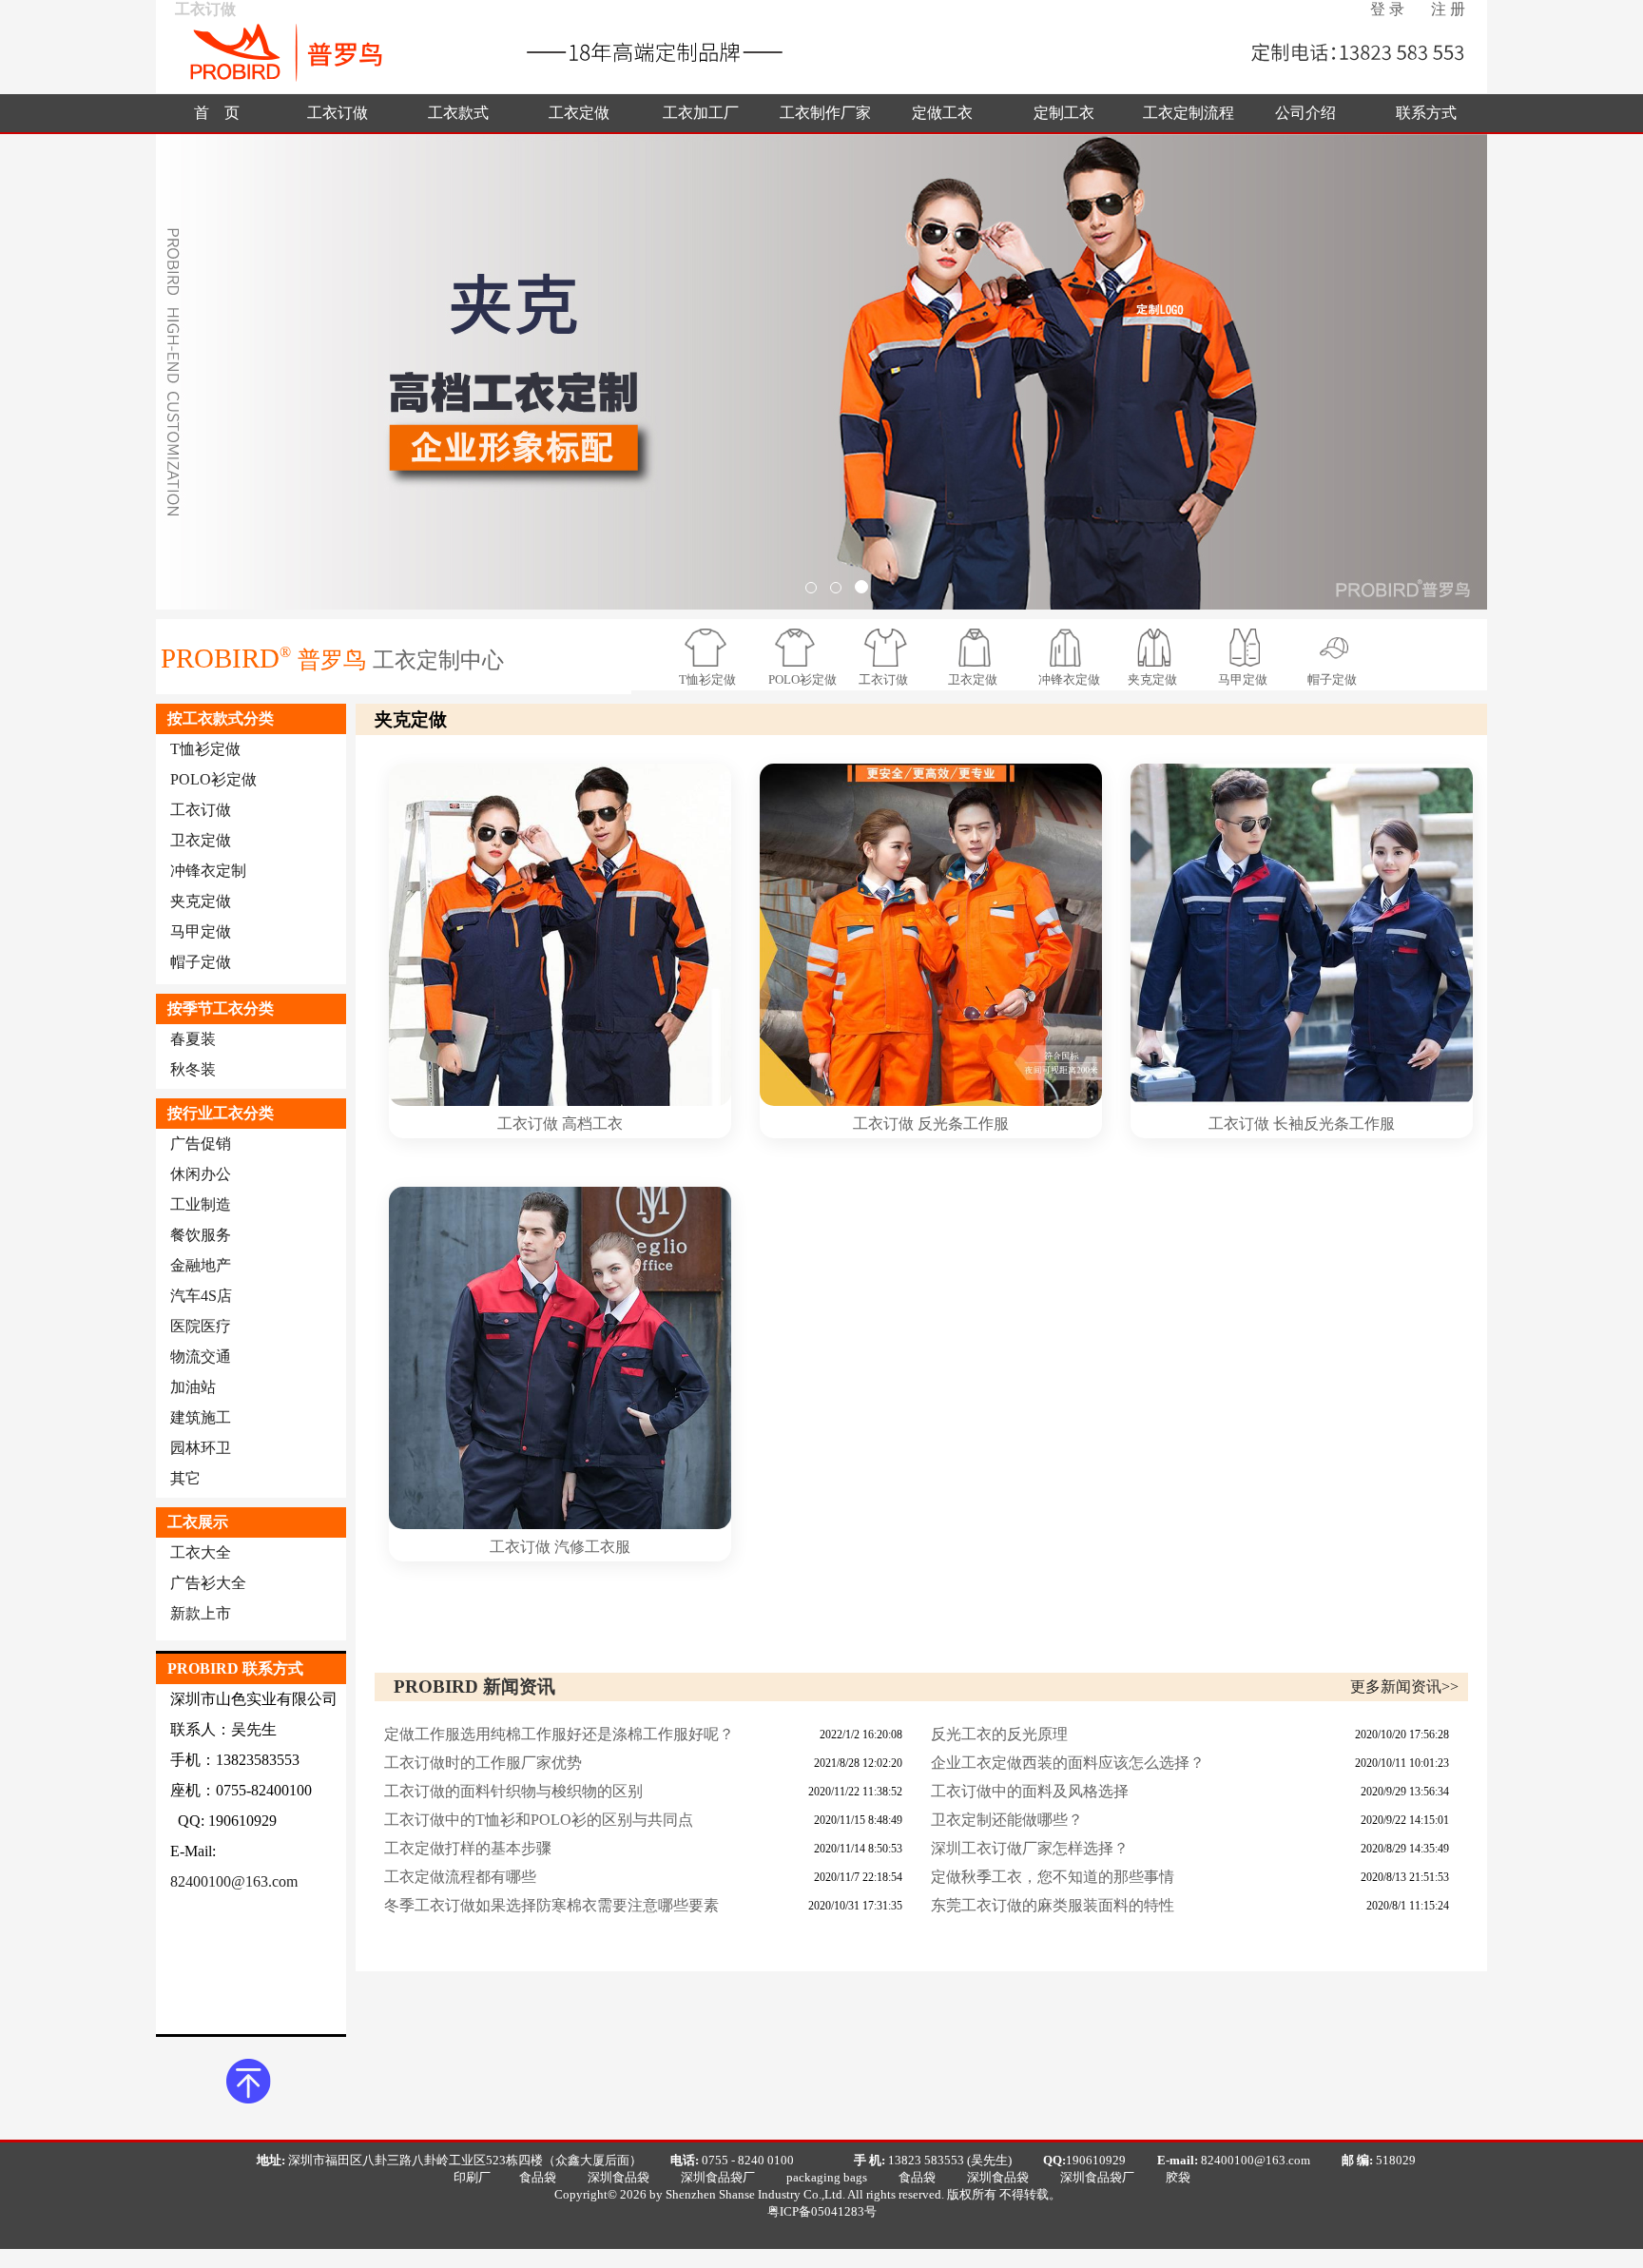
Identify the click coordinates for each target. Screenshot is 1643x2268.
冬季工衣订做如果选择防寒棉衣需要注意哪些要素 (551, 1905)
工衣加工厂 (701, 113)
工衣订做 (338, 113)
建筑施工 (201, 1417)
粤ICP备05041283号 (822, 2211)
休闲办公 (201, 1174)
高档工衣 (592, 1124)
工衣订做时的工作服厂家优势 (483, 1763)
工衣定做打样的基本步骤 (468, 1848)
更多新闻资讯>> (1404, 1686)
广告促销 (201, 1144)
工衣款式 (458, 113)
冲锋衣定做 (1069, 679)
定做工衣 (942, 113)
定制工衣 (1064, 113)
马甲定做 (1243, 679)
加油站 (193, 1387)
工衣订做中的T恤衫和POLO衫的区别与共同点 (539, 1820)
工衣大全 (201, 1552)
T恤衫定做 (707, 679)
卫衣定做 (973, 679)
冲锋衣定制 (208, 871)
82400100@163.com (234, 1881)
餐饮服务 (201, 1235)
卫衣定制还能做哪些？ (1007, 1820)
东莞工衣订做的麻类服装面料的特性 (1053, 1905)
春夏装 (193, 1039)
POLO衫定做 (802, 679)
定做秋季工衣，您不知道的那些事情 (1053, 1877)
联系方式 (1426, 113)
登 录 (1387, 9)
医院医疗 (201, 1326)
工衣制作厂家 (825, 113)
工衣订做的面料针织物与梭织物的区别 (513, 1791)
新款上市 (201, 1613)
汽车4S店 (201, 1296)
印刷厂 (472, 2177)
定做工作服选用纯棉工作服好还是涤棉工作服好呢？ (559, 1734)
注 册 (1448, 9)
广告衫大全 (208, 1583)
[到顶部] (249, 2073)
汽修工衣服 (592, 1547)
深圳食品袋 (619, 2177)
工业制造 (201, 1204)
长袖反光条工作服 (1334, 1124)
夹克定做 (1152, 679)
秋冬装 (193, 1069)
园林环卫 (201, 1448)
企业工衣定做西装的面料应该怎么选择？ (1068, 1763)
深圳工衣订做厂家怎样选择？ (1030, 1848)
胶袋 (1178, 2177)
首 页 (217, 113)
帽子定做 (1332, 679)
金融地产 (201, 1265)
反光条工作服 (963, 1124)
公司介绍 (1305, 113)
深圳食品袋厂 (718, 2177)
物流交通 (201, 1357)
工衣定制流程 (1189, 113)
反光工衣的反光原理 (999, 1734)
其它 (185, 1478)
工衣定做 (579, 113)
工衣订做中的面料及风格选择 (1030, 1791)
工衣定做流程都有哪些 (460, 1877)
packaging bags (827, 2177)
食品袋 (538, 2177)
